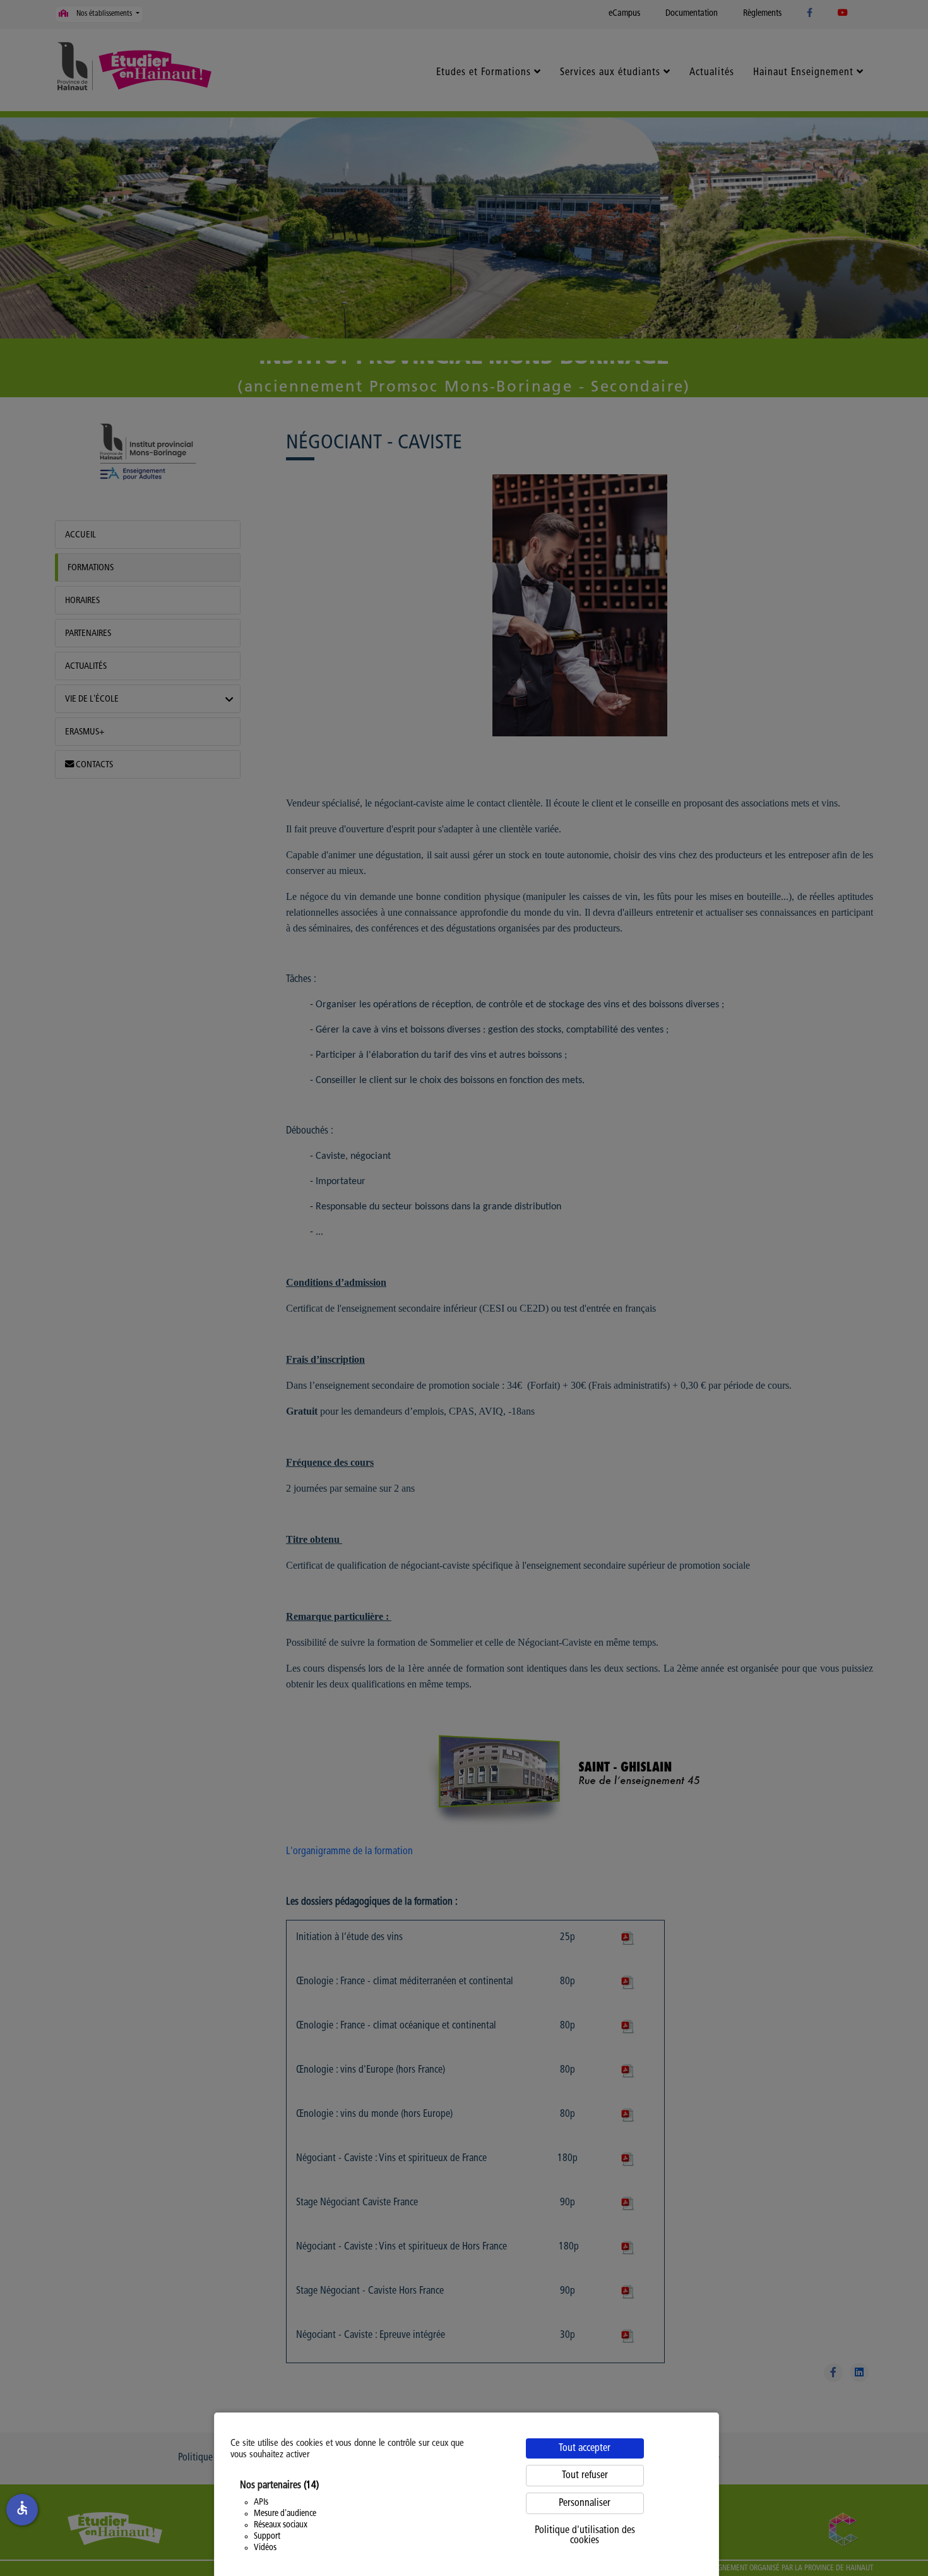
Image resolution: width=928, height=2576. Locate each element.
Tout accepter (585, 2448)
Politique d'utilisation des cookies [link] (585, 2536)
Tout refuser (585, 2476)
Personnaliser (585, 2503)
